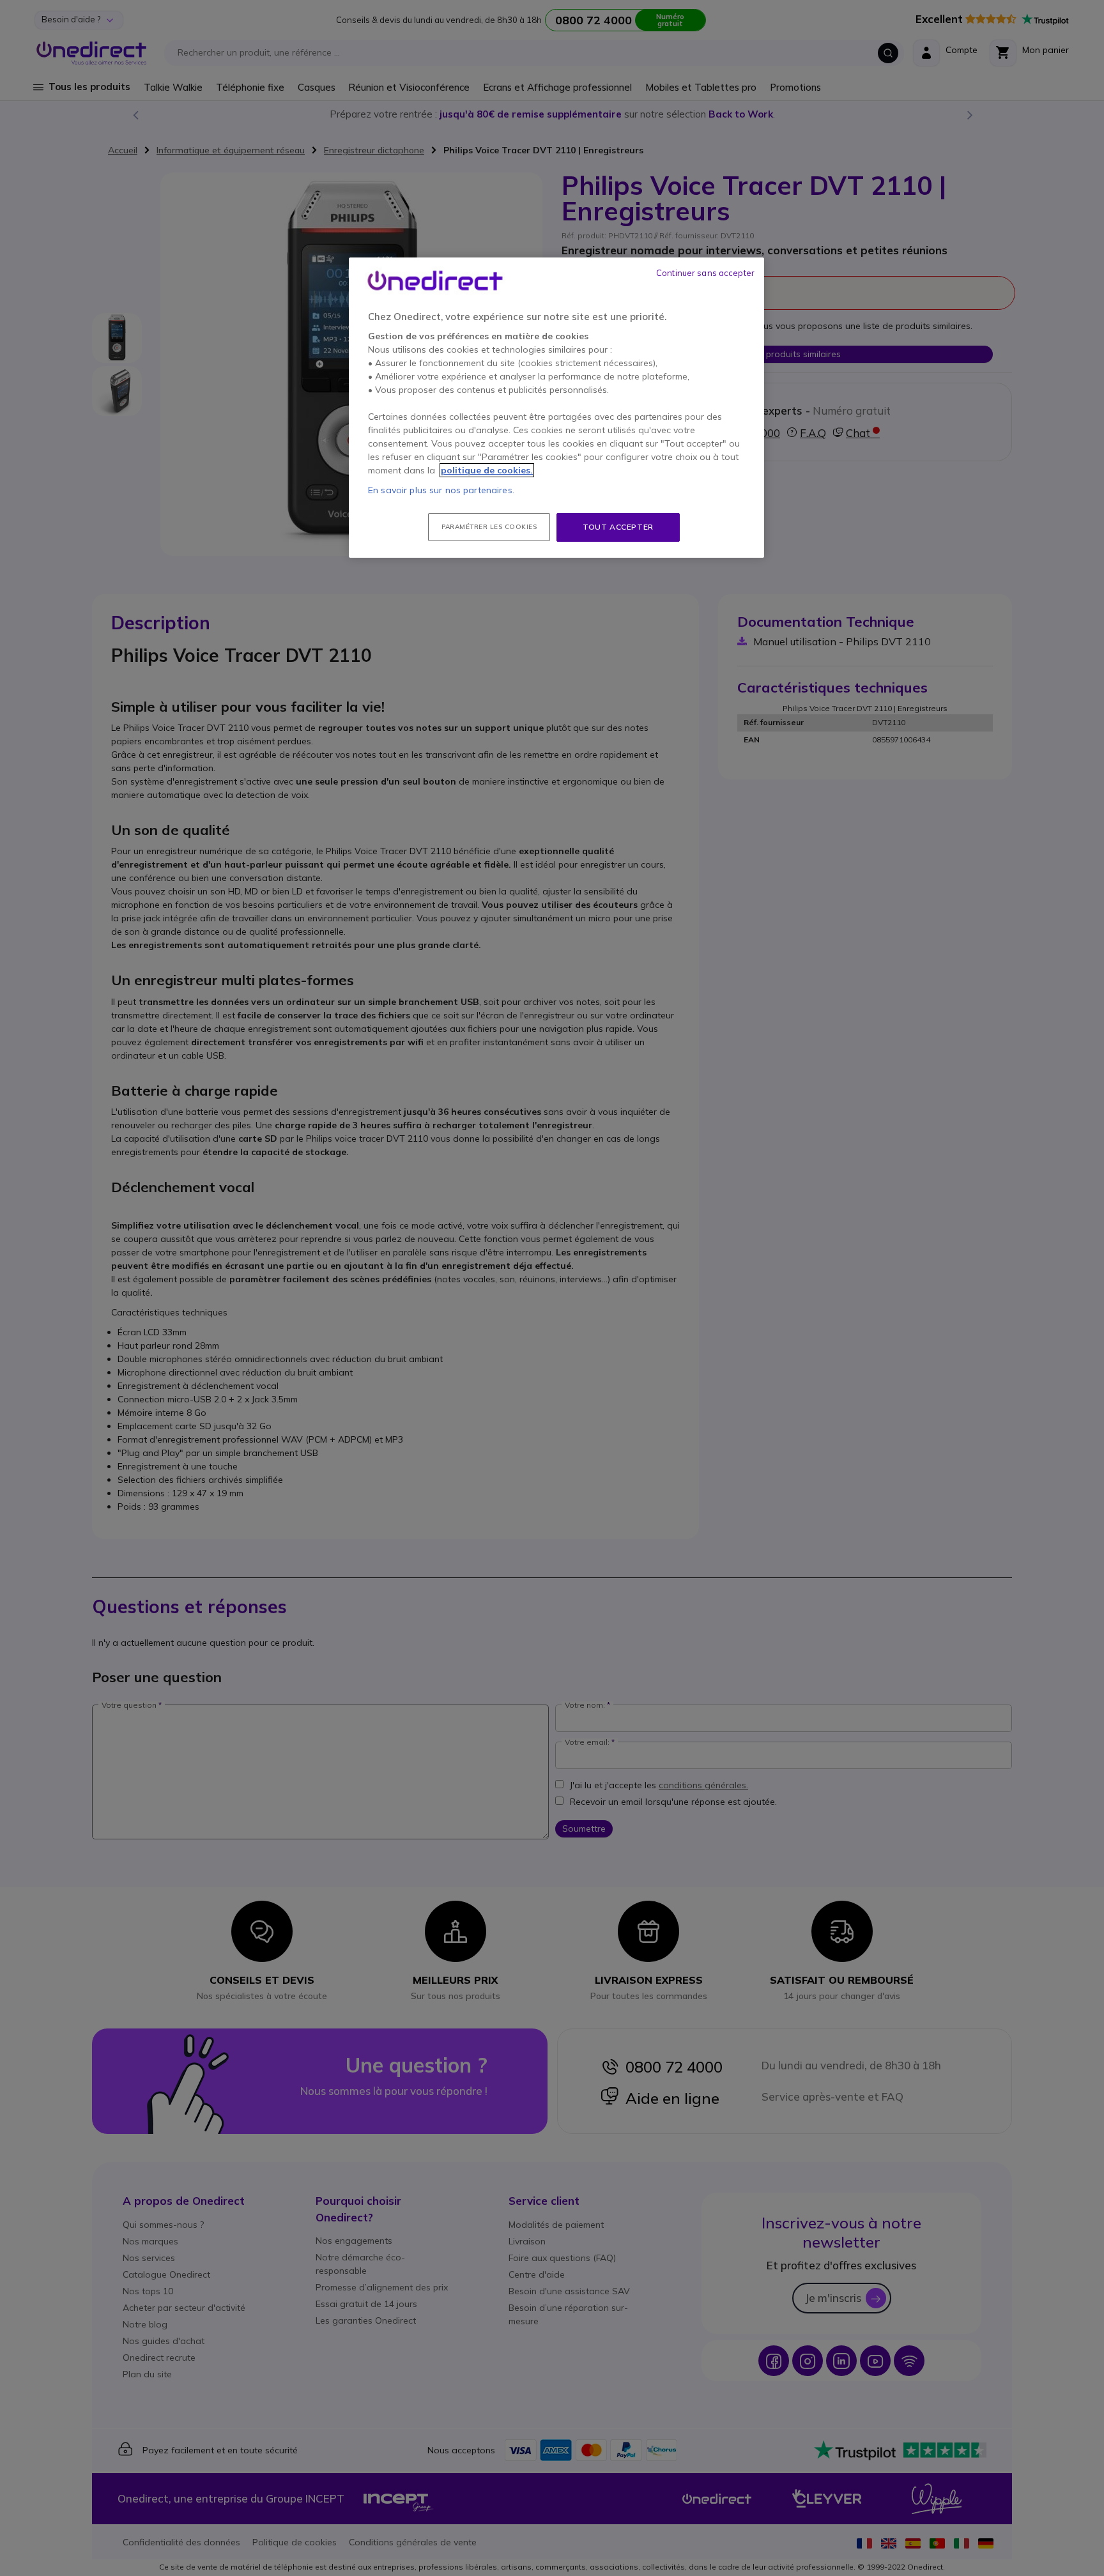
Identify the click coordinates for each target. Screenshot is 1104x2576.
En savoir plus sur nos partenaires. (441, 490)
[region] (556, 408)
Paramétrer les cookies (489, 527)
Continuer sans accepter (705, 273)
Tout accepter (618, 527)
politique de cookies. (487, 470)
